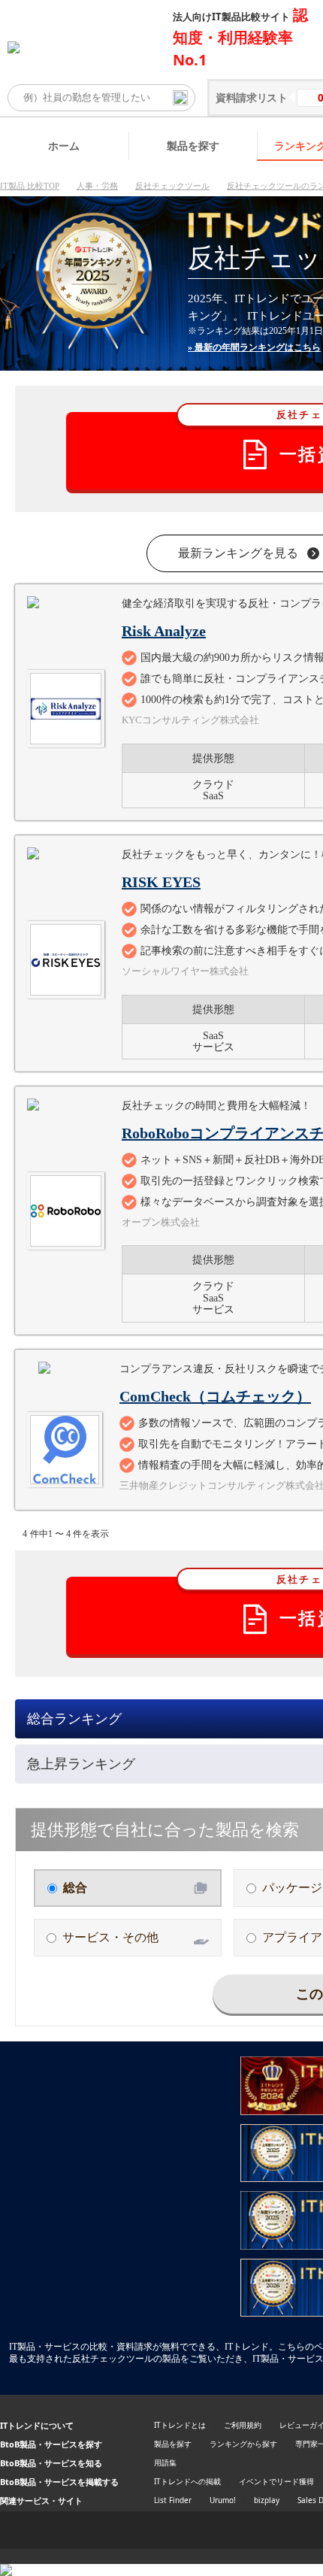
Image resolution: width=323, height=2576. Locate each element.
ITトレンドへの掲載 (187, 2481)
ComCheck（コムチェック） (215, 1396)
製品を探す (193, 145)
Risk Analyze (164, 631)
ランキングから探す (243, 2444)
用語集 (165, 2462)
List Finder (173, 2500)
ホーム (64, 145)
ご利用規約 (243, 2425)
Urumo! (223, 2500)
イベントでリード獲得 (276, 2481)
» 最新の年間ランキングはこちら (254, 347)
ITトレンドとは (180, 2425)
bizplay (267, 2500)
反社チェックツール (172, 186)
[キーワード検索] (180, 98)
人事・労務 (97, 186)
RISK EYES (161, 882)
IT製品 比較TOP (30, 186)
